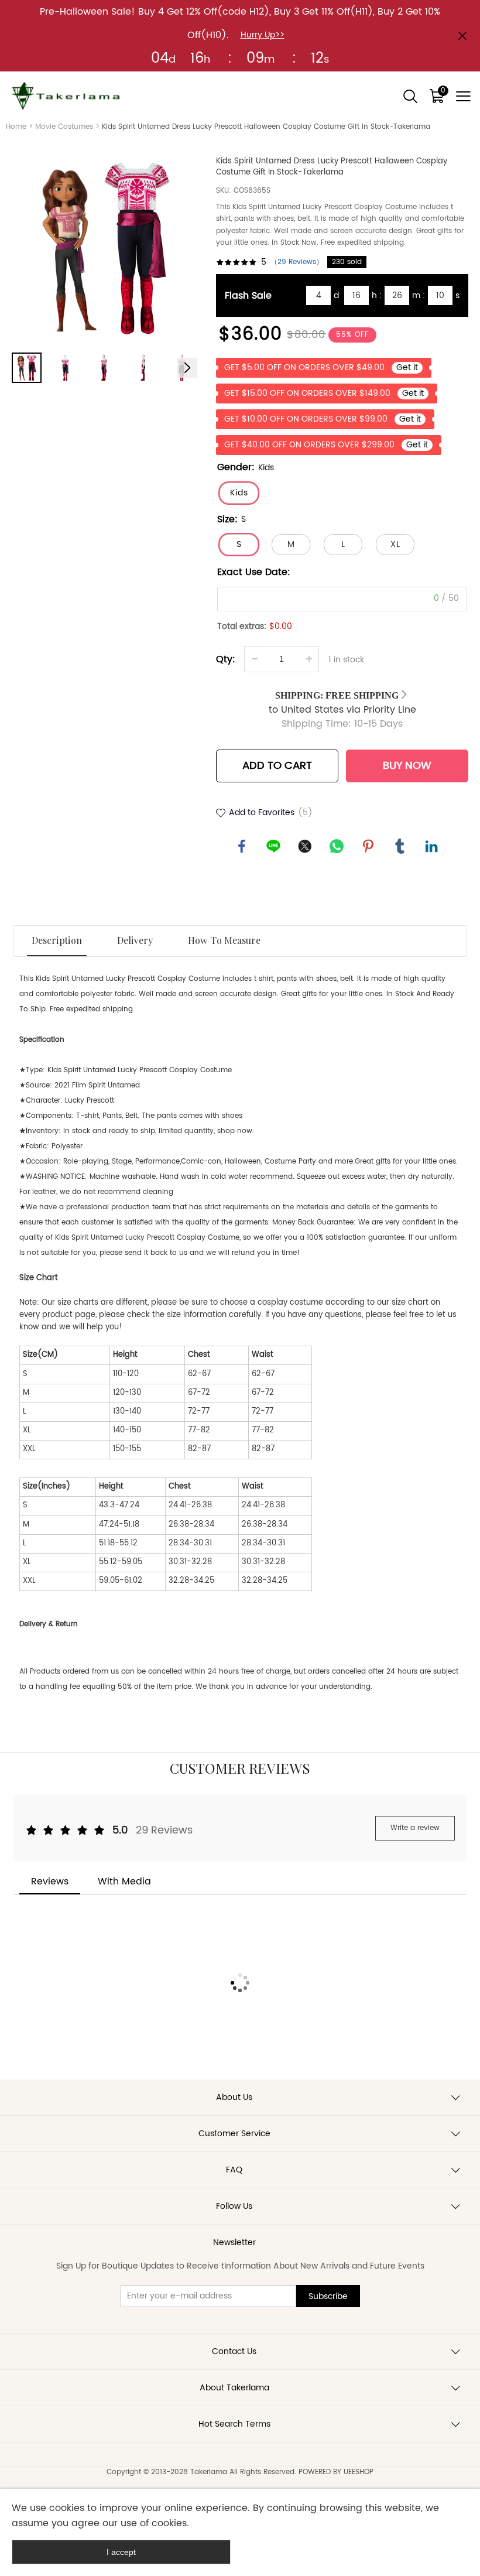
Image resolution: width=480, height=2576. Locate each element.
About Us (234, 2097)
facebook (242, 846)
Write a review (415, 1828)
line (273, 846)
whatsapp (337, 846)
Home (16, 127)
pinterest (368, 846)
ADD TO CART (277, 766)
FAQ (234, 2170)
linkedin (431, 846)
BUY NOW (407, 766)
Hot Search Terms (234, 2424)
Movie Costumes (64, 127)
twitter (305, 846)
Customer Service (234, 2134)
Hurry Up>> (263, 35)
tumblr (400, 846)
